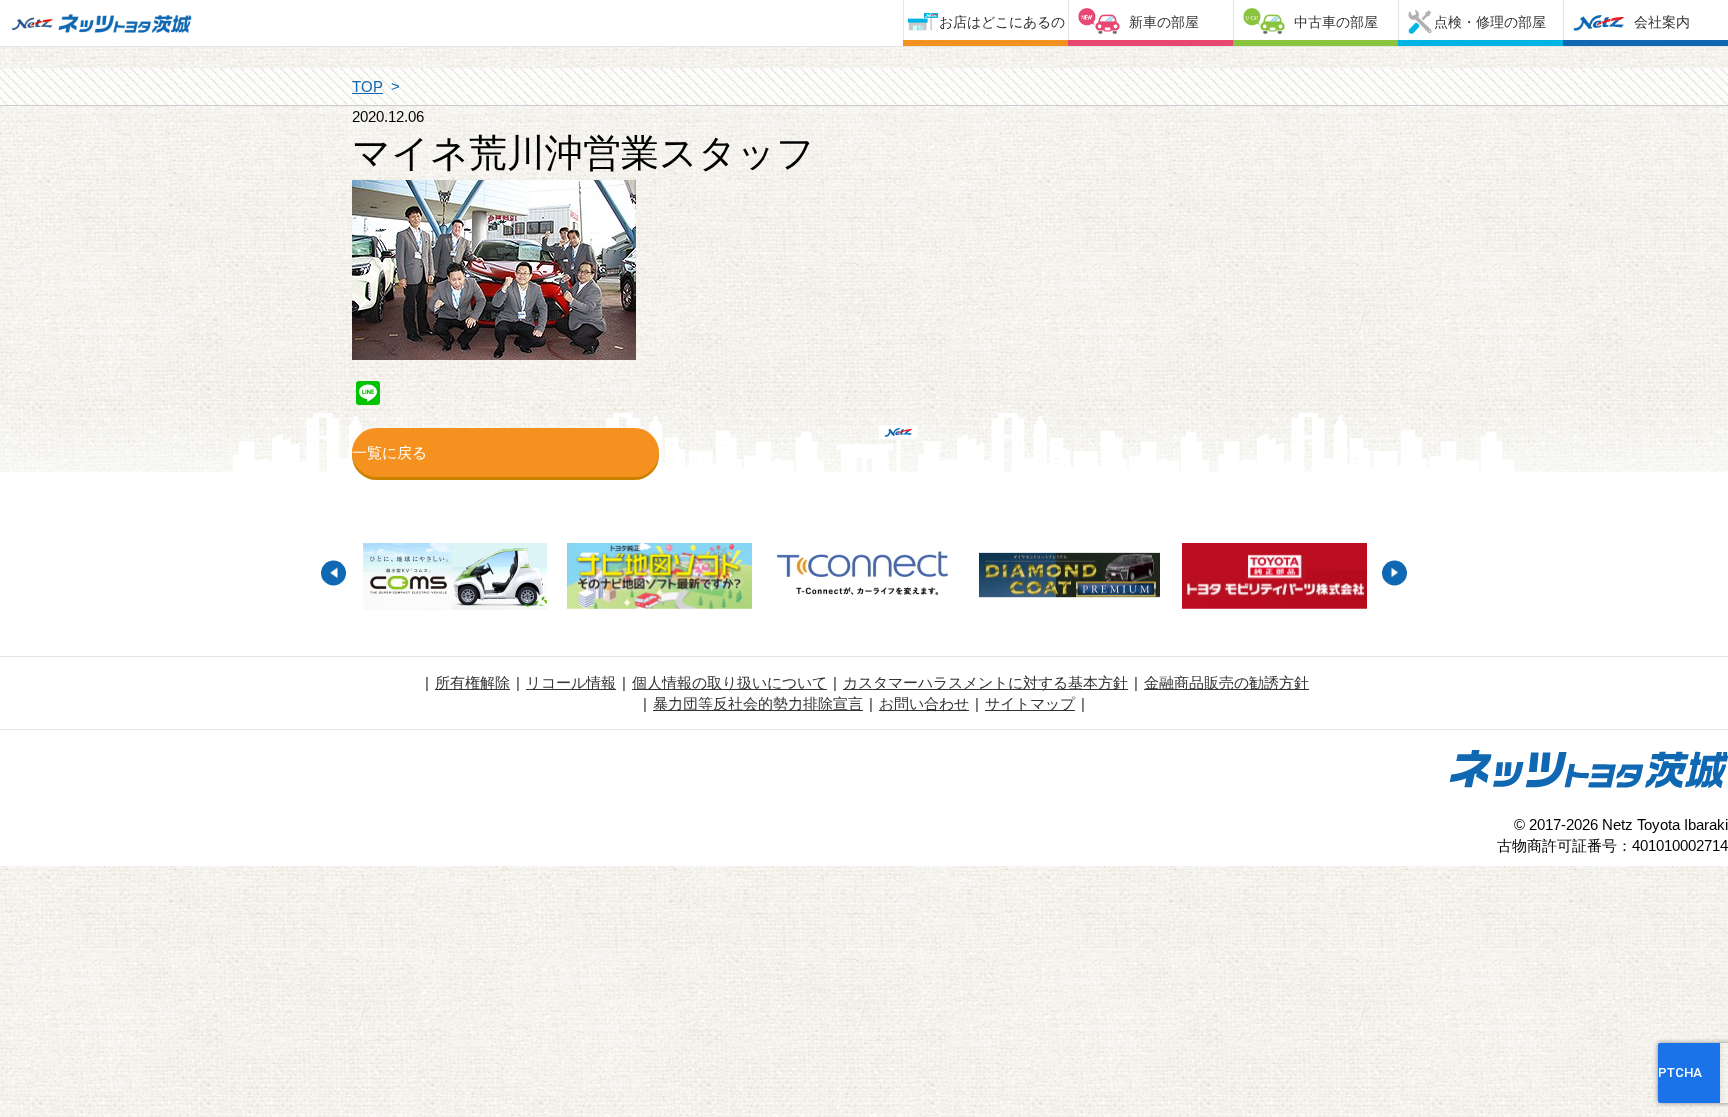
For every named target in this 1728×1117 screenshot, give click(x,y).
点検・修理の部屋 (1490, 22)
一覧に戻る (389, 452)
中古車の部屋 (1336, 22)
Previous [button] (333, 572)
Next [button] (1394, 572)
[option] (454, 579)
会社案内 (1662, 22)
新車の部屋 (1164, 22)
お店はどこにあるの (1002, 22)
